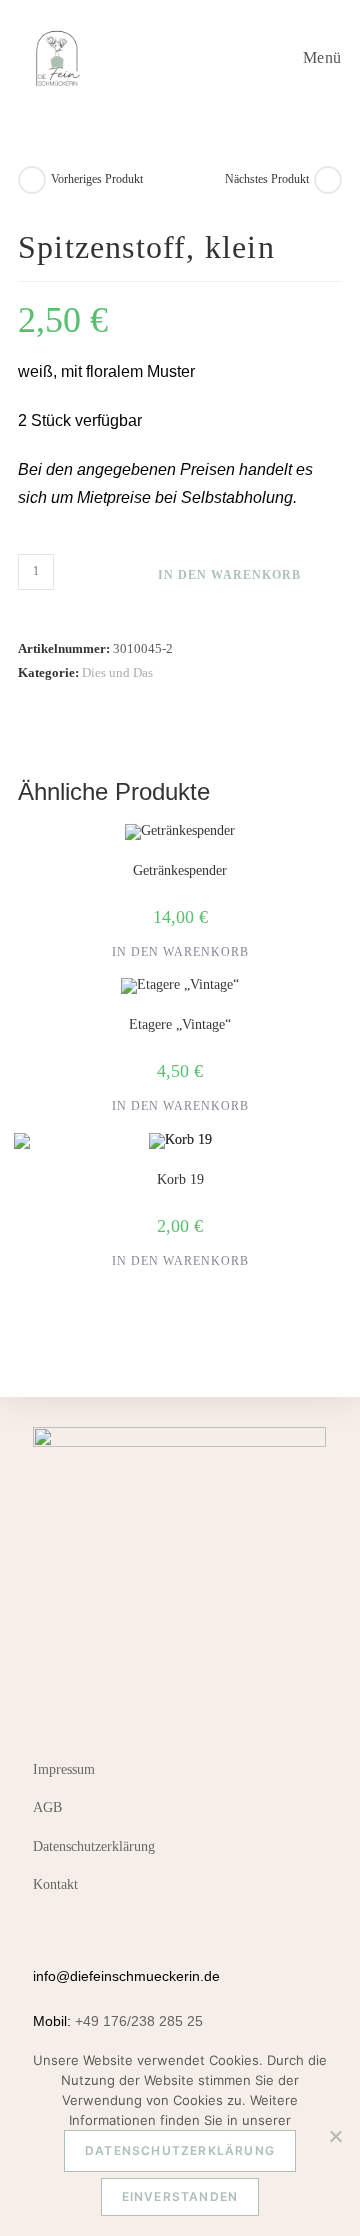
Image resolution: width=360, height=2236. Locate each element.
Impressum (64, 1769)
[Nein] (335, 2136)
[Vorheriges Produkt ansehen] (32, 180)
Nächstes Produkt (267, 179)
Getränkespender (180, 870)
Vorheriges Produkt (97, 179)
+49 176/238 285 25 (139, 2021)
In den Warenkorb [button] (180, 952)
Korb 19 (180, 1179)
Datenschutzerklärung (94, 1846)
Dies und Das (117, 672)
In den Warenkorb (229, 575)
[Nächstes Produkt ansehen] (328, 180)
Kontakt (55, 1884)
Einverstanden (180, 2196)
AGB (47, 1807)
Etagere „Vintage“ (180, 1024)
